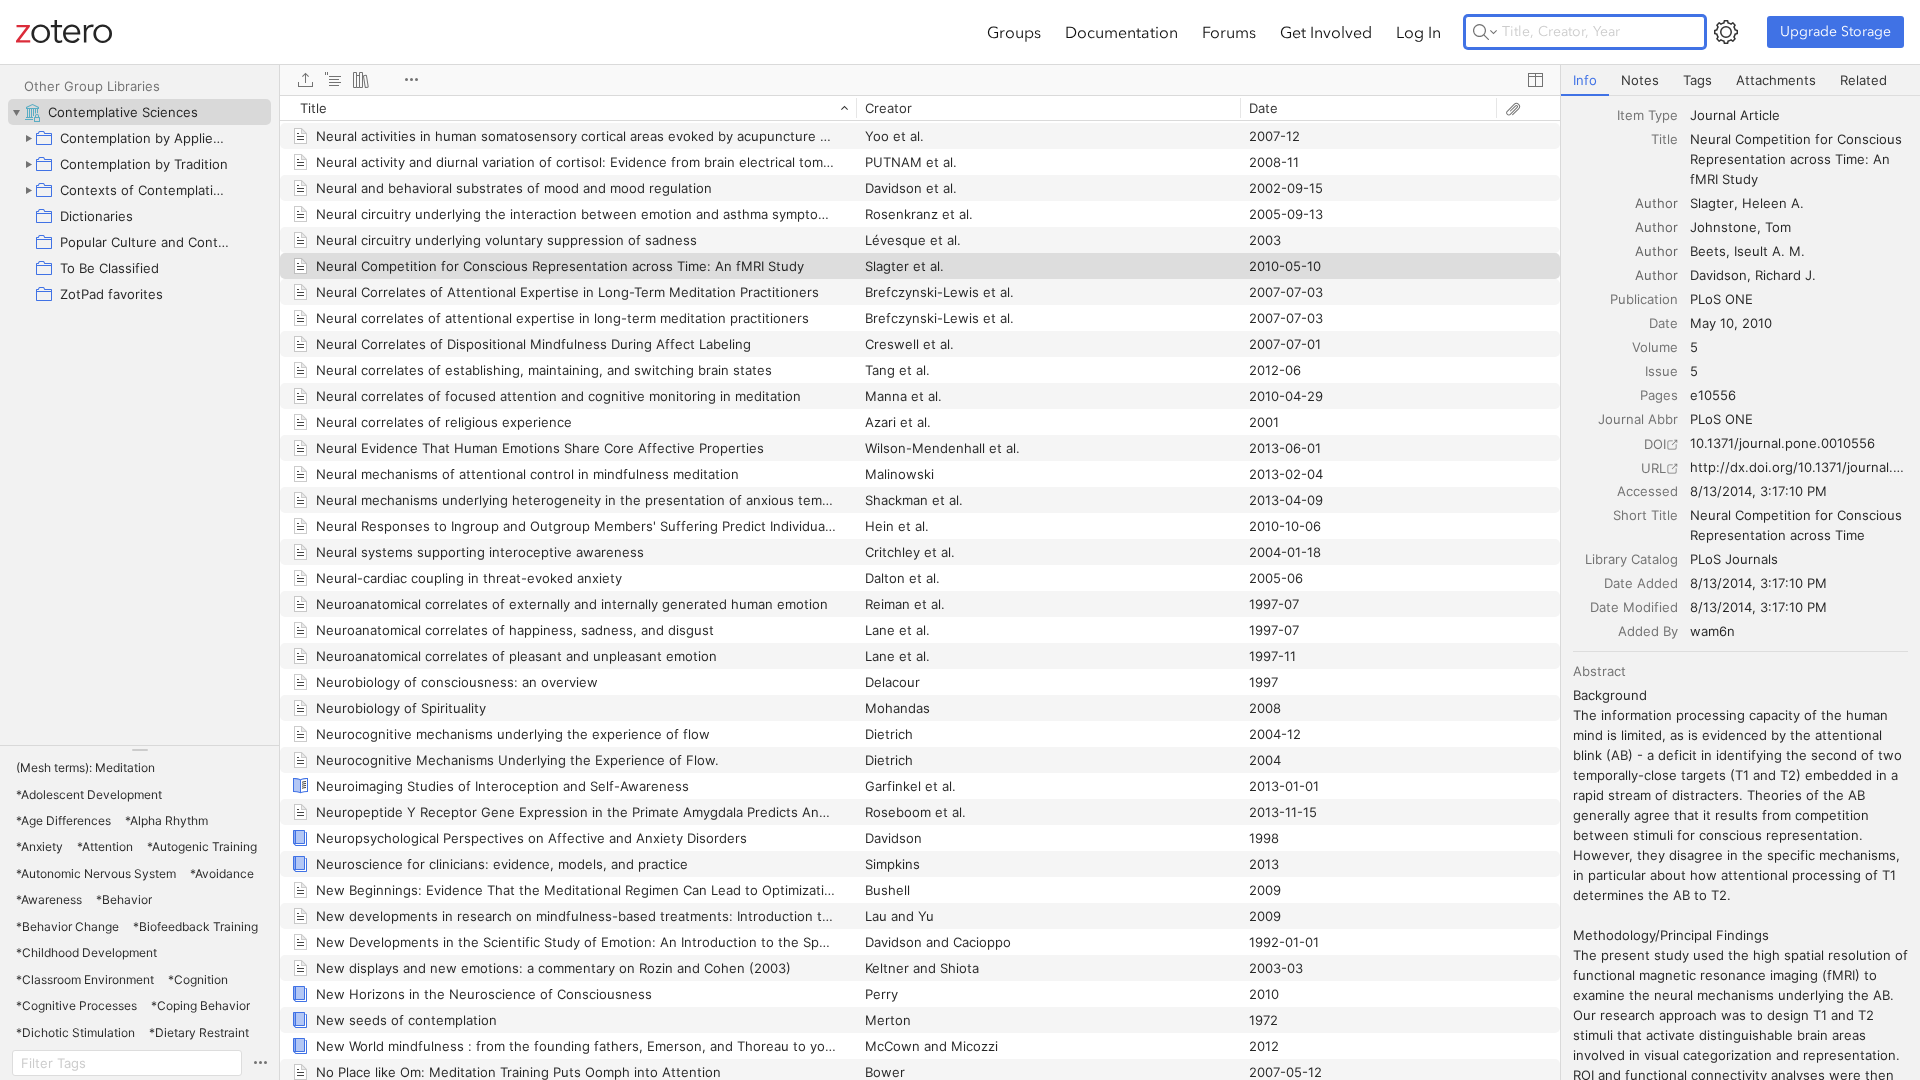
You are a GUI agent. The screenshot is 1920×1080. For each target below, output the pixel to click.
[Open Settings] (1726, 32)
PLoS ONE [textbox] (1721, 299)
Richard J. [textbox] (1785, 275)
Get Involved (1326, 32)
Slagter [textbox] (1712, 203)
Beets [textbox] (1708, 251)
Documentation (1121, 32)
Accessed (1647, 491)
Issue (1661, 371)
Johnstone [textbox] (1723, 227)
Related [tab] (1863, 80)
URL (1653, 468)
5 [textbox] (1694, 347)
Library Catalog (1631, 559)
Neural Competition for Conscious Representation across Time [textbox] (1798, 525)
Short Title (1645, 515)
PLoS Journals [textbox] (1734, 559)
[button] (85, 768)
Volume (1655, 347)
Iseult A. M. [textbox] (1769, 251)
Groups (1014, 32)
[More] (411, 80)
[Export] (305, 80)
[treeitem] (139, 112)
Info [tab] (1585, 80)
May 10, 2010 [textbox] (1731, 323)
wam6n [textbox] (1712, 631)
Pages (1659, 395)
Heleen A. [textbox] (1773, 203)
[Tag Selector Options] (260, 1063)
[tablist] (1740, 80)
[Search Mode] (1485, 32)
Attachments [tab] (1776, 80)
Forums (1229, 32)
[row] (920, 108)
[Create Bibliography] (361, 80)
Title (1664, 139)
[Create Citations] (333, 80)
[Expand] (28, 138)
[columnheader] (568, 108)
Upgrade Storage (1835, 31)
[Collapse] (16, 112)
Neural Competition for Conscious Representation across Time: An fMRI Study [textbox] (1798, 159)
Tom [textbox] (1778, 227)
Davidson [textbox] (1718, 275)
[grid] (920, 587)
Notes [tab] (1640, 80)
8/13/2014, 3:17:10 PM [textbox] (1758, 491)
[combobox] (1799, 115)
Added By (1648, 631)
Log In (1418, 32)
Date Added (1641, 583)
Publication (1644, 299)
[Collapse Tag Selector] (139, 750)
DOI (1655, 444)
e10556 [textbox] (1713, 395)
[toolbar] (920, 80)
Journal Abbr (1638, 419)
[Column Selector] (1535, 80)
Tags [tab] (1697, 80)
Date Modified (1634, 607)
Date (1663, 323)
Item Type (1647, 115)
